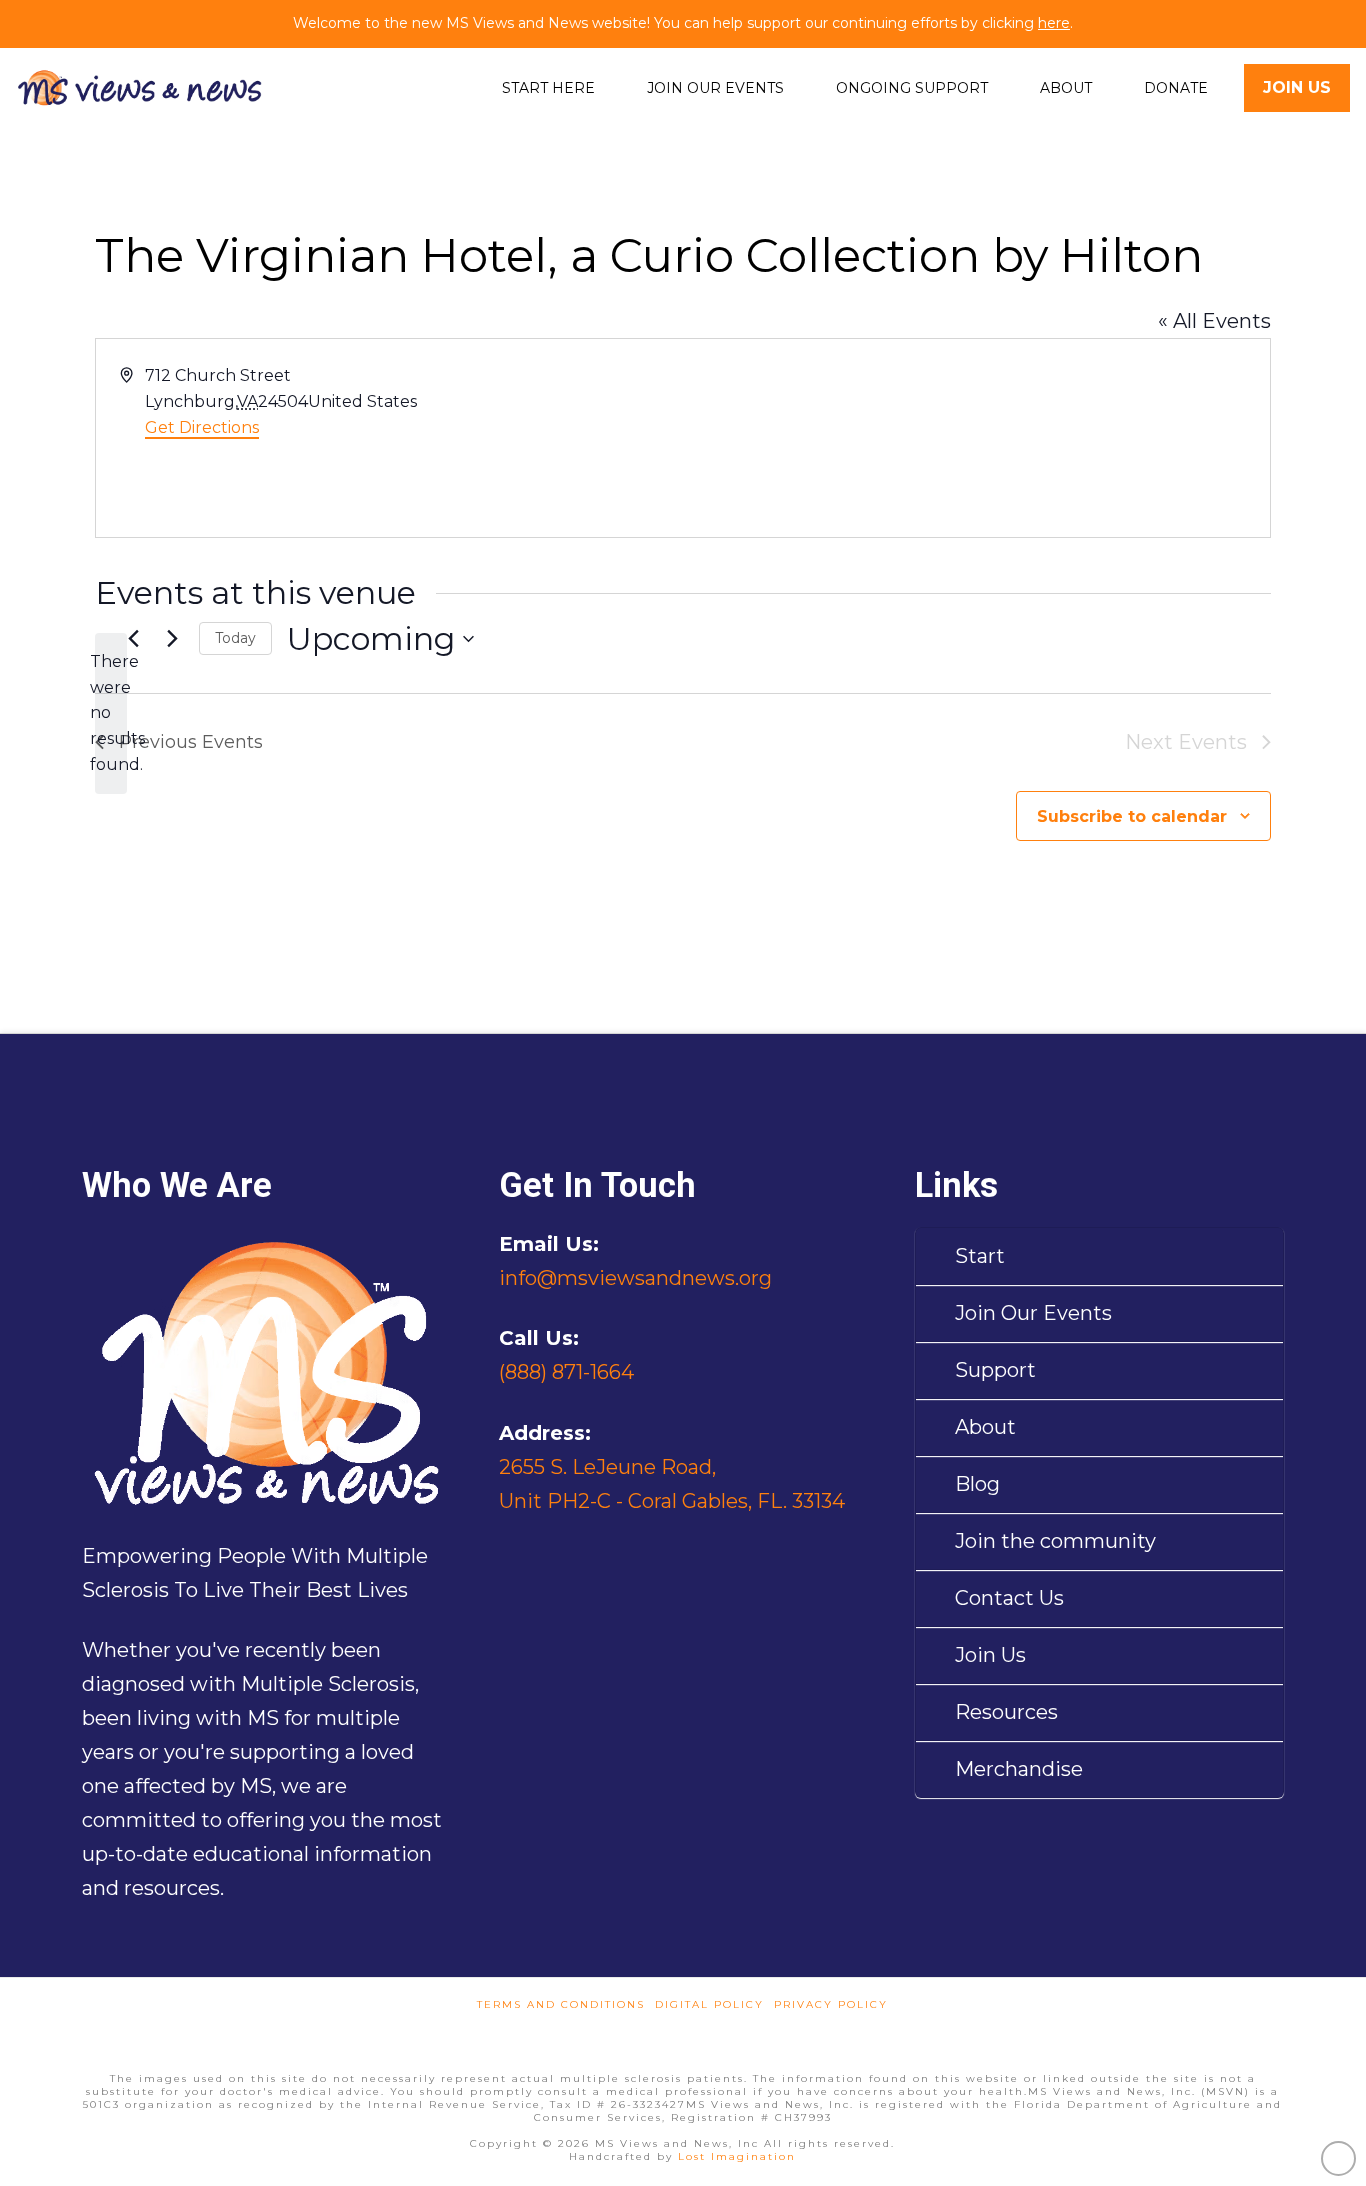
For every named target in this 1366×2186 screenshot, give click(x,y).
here (1054, 23)
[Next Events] (172, 639)
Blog (977, 1484)
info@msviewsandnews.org (635, 1278)
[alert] (111, 714)
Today (235, 638)
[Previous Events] (133, 639)
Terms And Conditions (561, 2004)
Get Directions (202, 427)
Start (980, 1256)
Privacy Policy (831, 2004)
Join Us (990, 1655)
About (985, 1427)
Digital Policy (709, 2004)
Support (995, 1370)
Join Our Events (1033, 1313)
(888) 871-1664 (566, 1372)
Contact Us (1009, 1598)
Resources (1006, 1712)
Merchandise (1019, 1769)
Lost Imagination (737, 2156)
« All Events (1214, 321)
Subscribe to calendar (1132, 816)
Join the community (1055, 1541)
